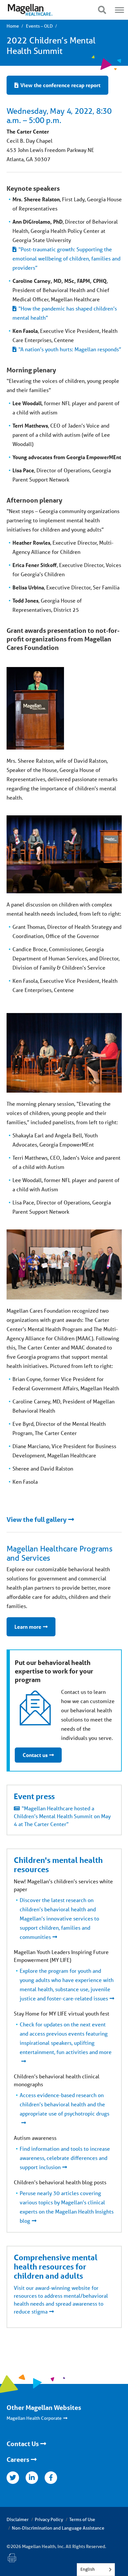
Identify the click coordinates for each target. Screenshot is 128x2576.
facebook (51, 2478)
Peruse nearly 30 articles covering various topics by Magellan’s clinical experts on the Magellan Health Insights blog (67, 2207)
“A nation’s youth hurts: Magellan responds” (70, 349)
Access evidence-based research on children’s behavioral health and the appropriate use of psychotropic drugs (64, 2104)
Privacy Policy (49, 2519)
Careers (18, 2460)
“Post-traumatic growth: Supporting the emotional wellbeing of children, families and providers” (66, 258)
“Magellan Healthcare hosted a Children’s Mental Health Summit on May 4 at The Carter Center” (62, 1816)
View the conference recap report (60, 85)
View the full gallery (37, 1520)
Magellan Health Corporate (34, 2418)
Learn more (28, 1627)
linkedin (32, 2478)
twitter (13, 2478)
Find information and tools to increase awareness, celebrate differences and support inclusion (65, 2158)
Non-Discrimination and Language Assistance (58, 2528)
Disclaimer (18, 2519)
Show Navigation (102, 10)
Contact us (35, 1755)
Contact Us (23, 2444)
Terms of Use (82, 2519)
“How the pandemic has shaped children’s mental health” (65, 313)
